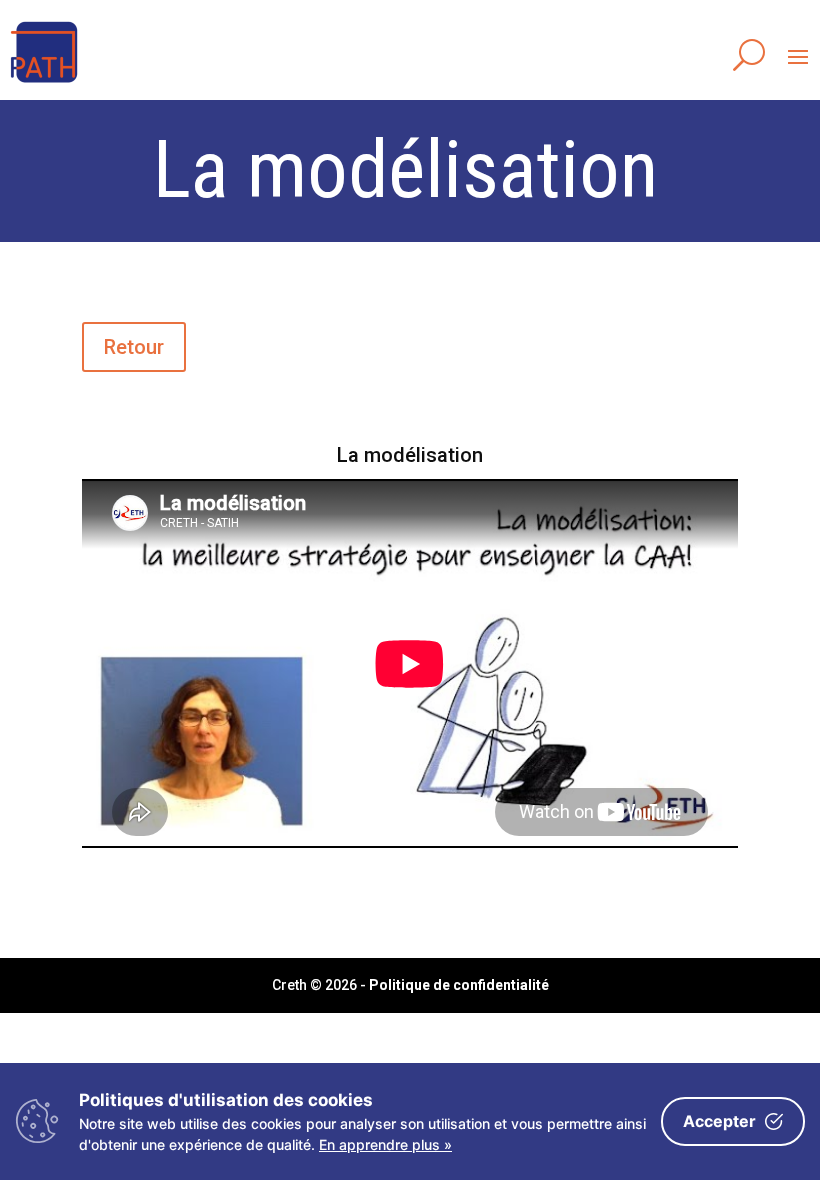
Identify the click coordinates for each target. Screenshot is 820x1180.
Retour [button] (134, 347)
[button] (798, 56)
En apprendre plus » (385, 1144)
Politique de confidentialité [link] (459, 985)
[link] (44, 84)
